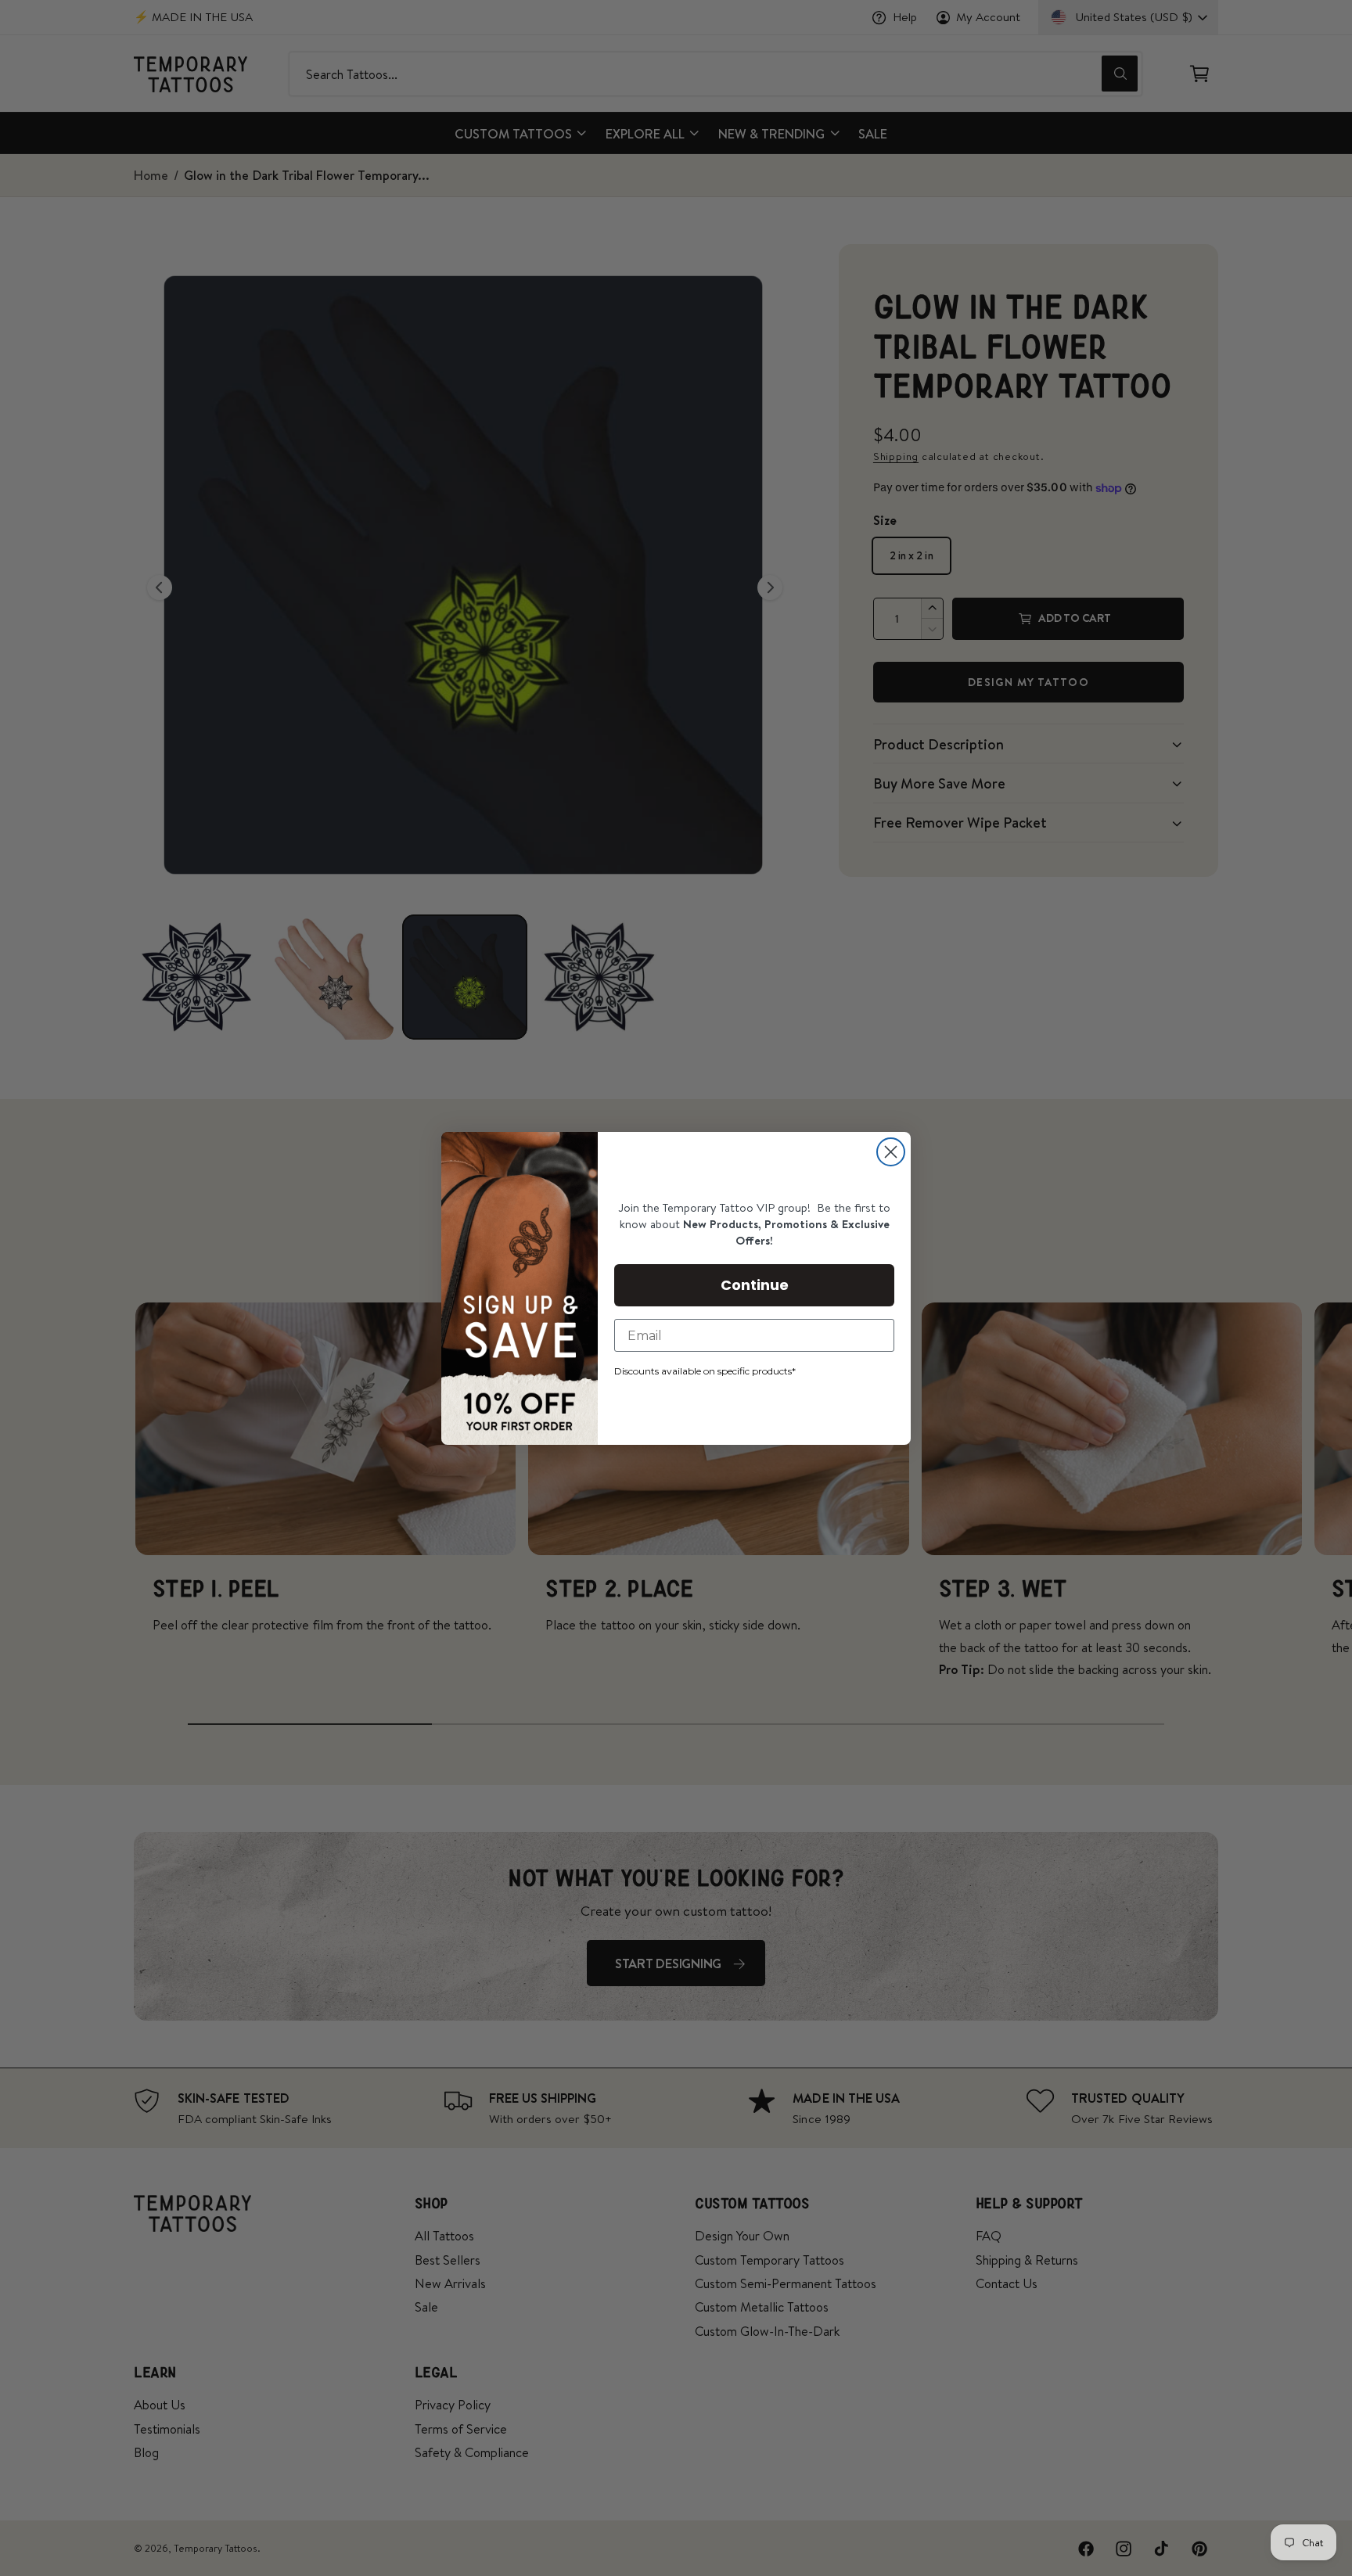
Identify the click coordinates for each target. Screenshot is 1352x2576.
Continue (755, 1285)
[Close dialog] (891, 1152)
